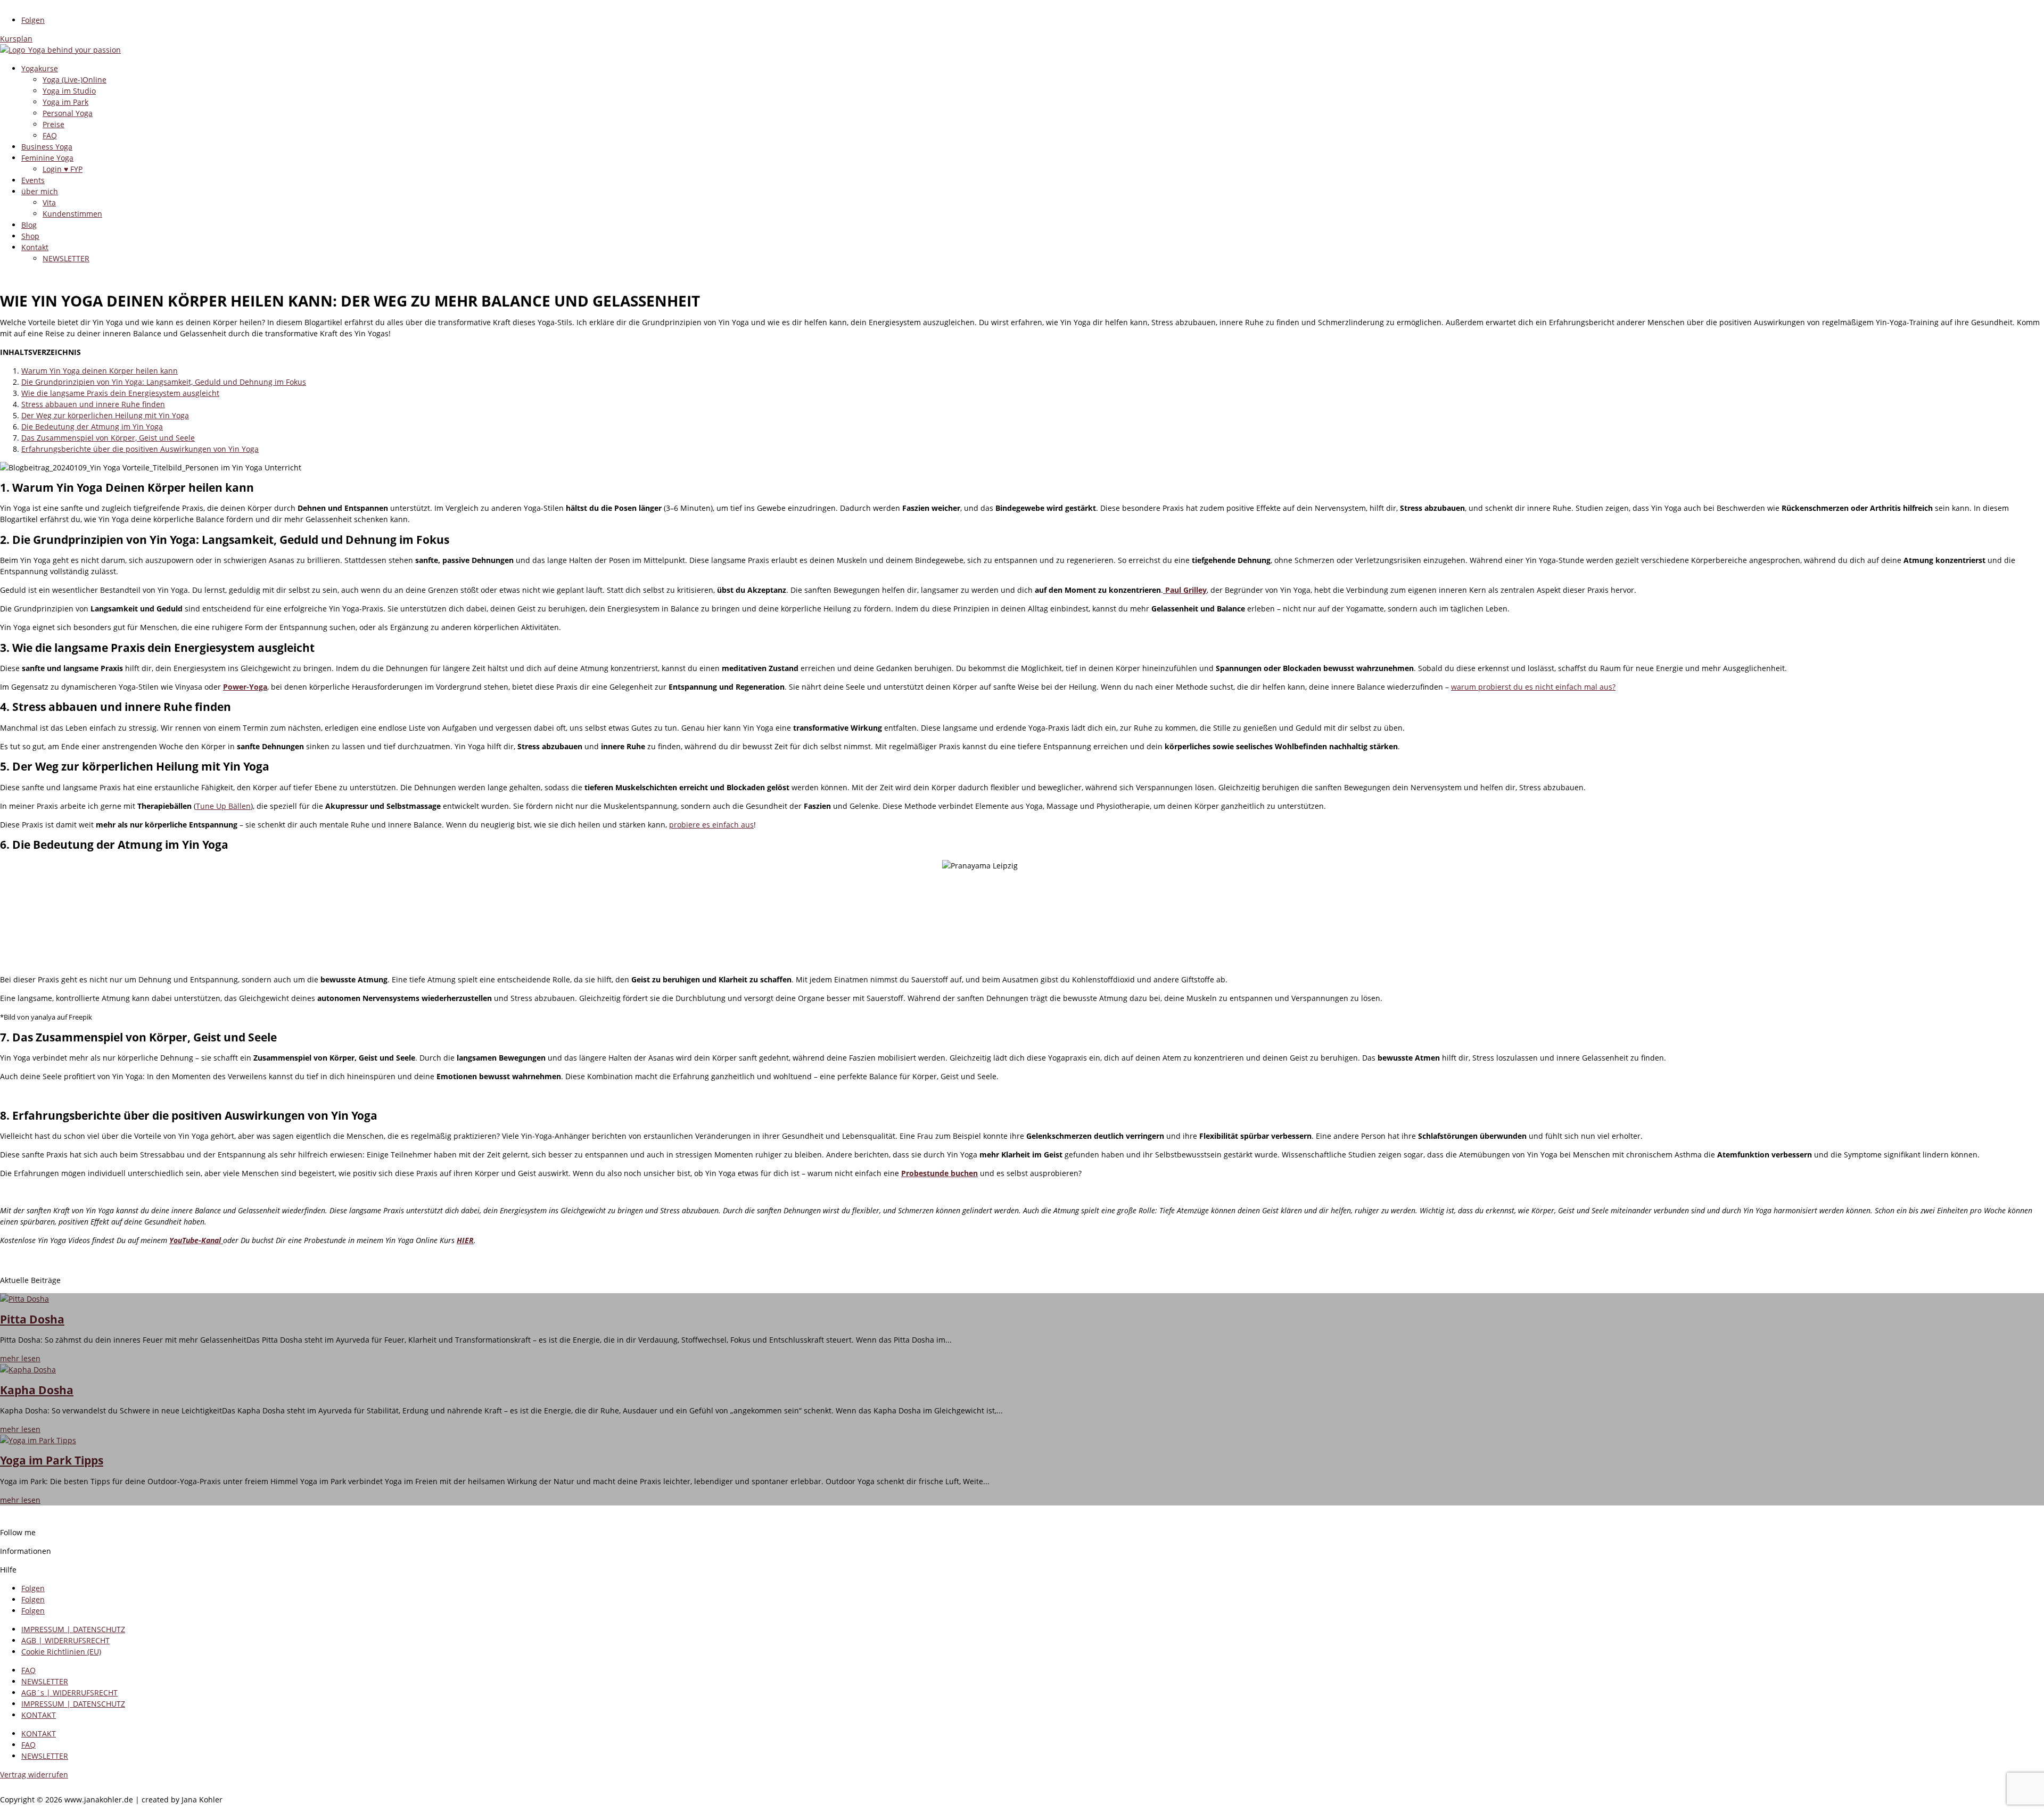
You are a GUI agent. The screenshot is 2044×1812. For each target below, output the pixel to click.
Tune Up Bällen (223, 806)
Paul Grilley (1185, 590)
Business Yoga (47, 147)
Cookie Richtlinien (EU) (61, 1652)
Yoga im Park (65, 102)
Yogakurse (40, 68)
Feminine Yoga (47, 158)
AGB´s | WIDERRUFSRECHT (69, 1693)
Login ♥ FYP (63, 169)
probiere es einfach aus (711, 825)
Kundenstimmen (72, 214)
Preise (53, 124)
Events (33, 180)
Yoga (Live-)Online (75, 80)
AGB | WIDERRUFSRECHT (65, 1640)
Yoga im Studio (69, 91)
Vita (49, 202)
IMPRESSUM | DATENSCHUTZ (73, 1629)
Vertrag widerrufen (34, 1774)
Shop (30, 236)
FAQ (50, 135)
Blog (29, 225)
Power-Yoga (245, 687)
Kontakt (35, 247)
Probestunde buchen (939, 1173)
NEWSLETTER (66, 258)
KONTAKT (39, 1715)
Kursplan (16, 39)
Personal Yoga (68, 113)
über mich (40, 191)
